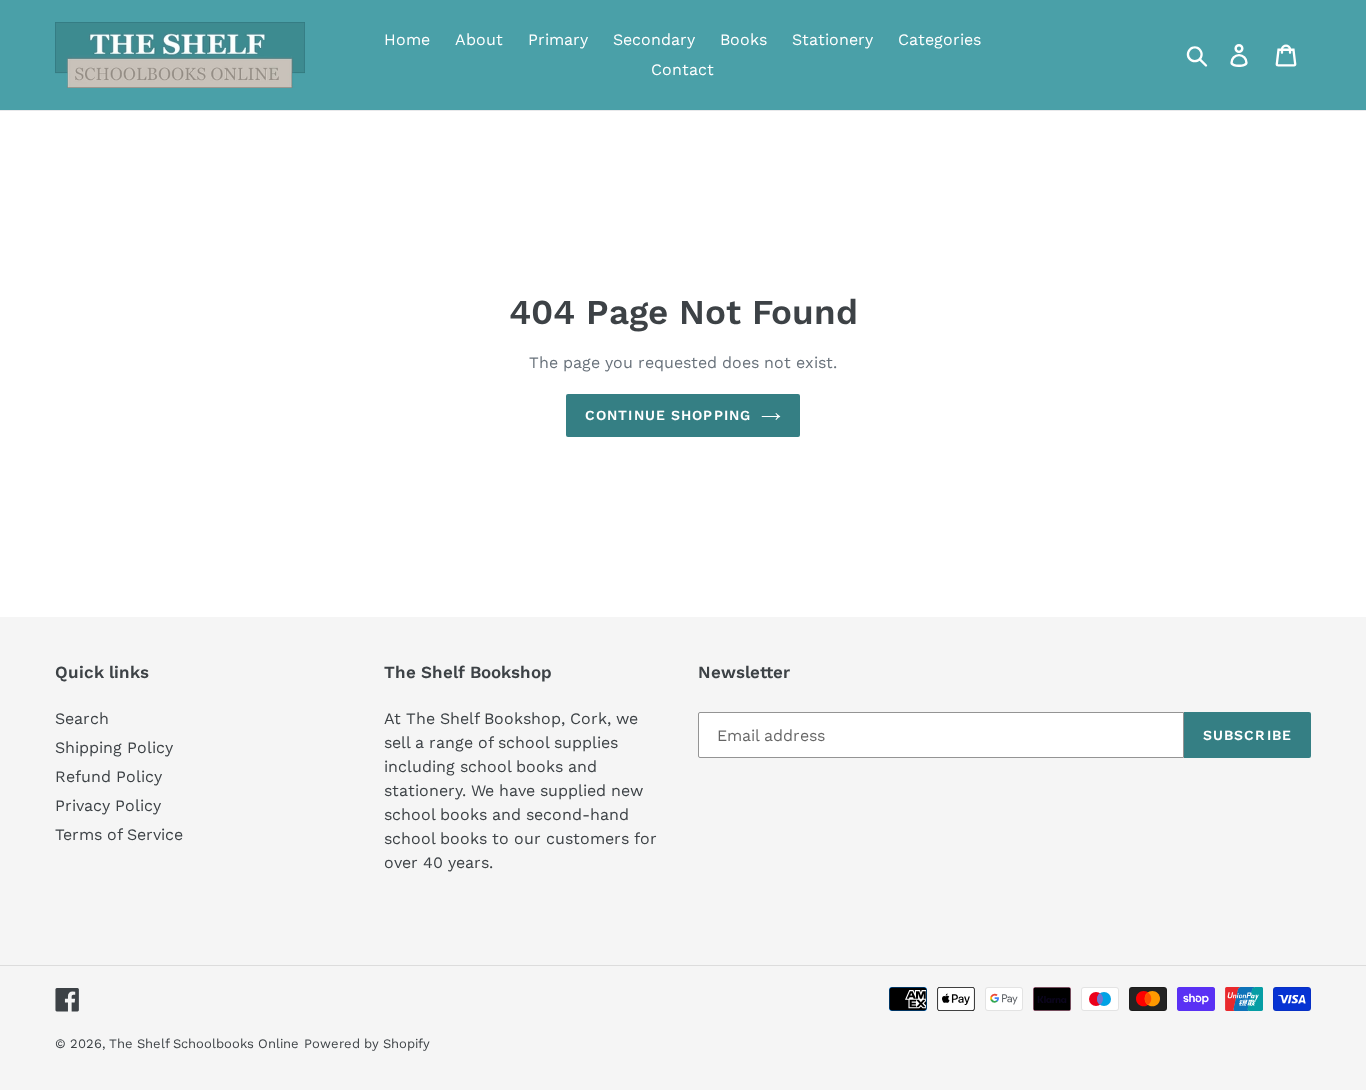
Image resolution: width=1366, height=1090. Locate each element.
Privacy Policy (108, 805)
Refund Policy (108, 776)
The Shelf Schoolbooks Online (204, 1043)
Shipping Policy (114, 747)
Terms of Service (119, 834)
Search (82, 718)
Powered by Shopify (367, 1043)
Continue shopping (668, 415)
